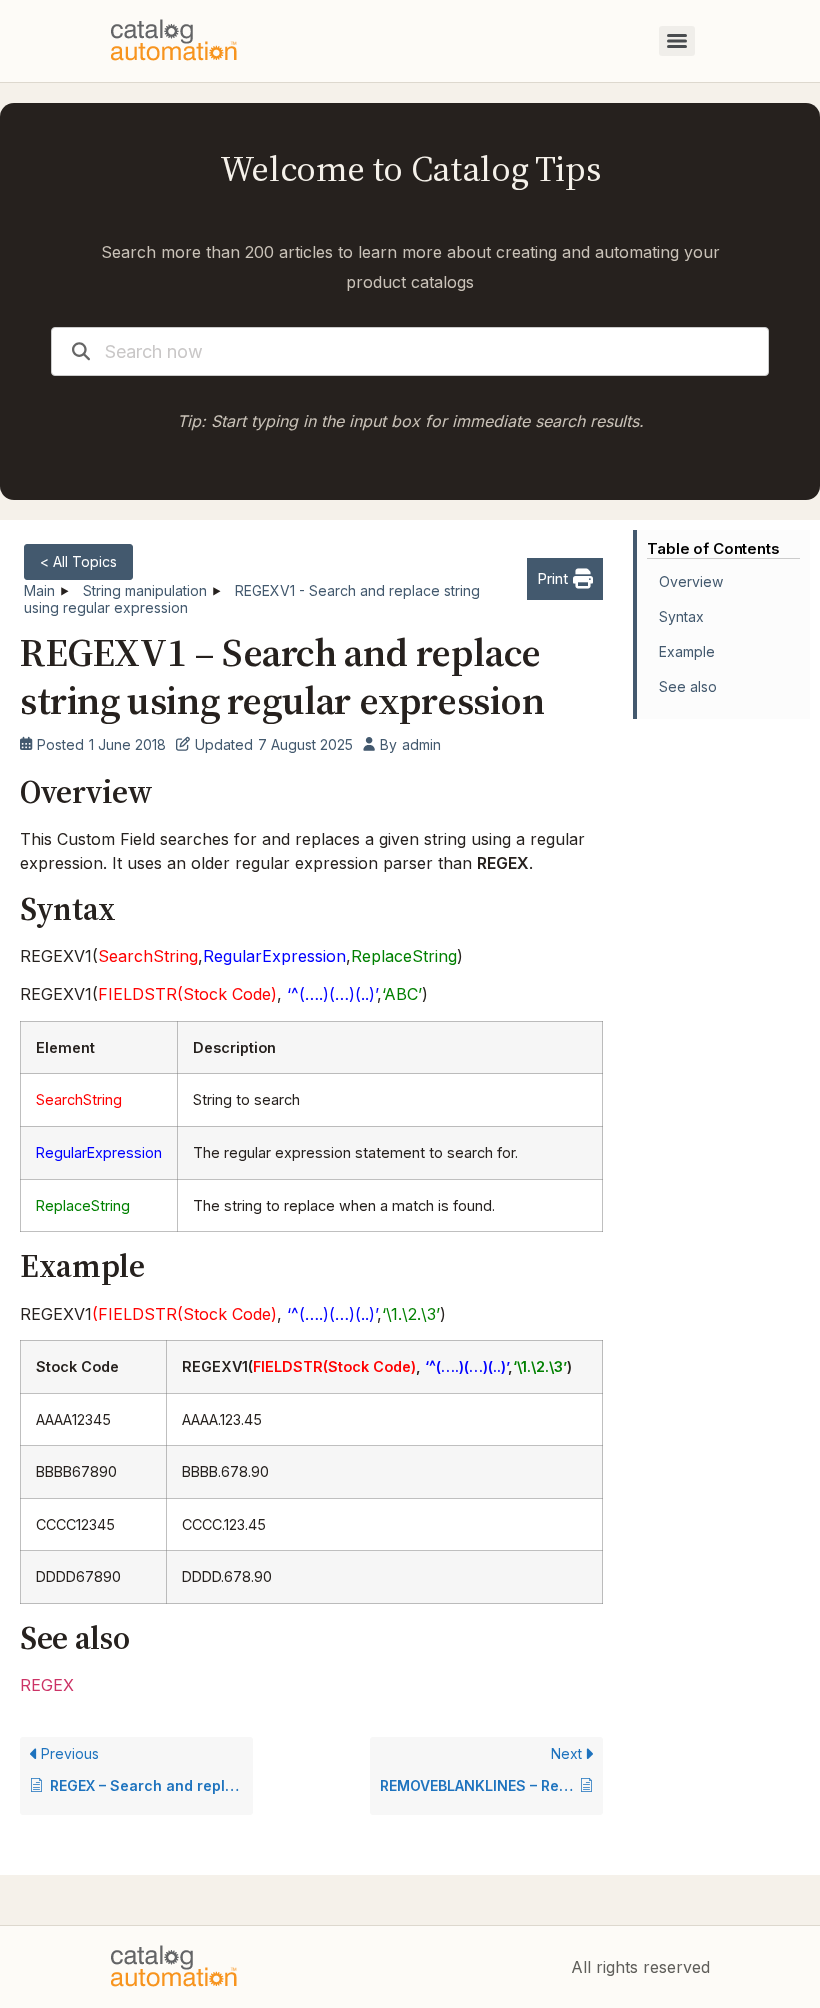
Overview (691, 581)
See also (688, 686)
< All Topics (78, 561)
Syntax (681, 616)
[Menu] (677, 41)
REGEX (47, 1685)
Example (687, 651)
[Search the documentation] (81, 351)
